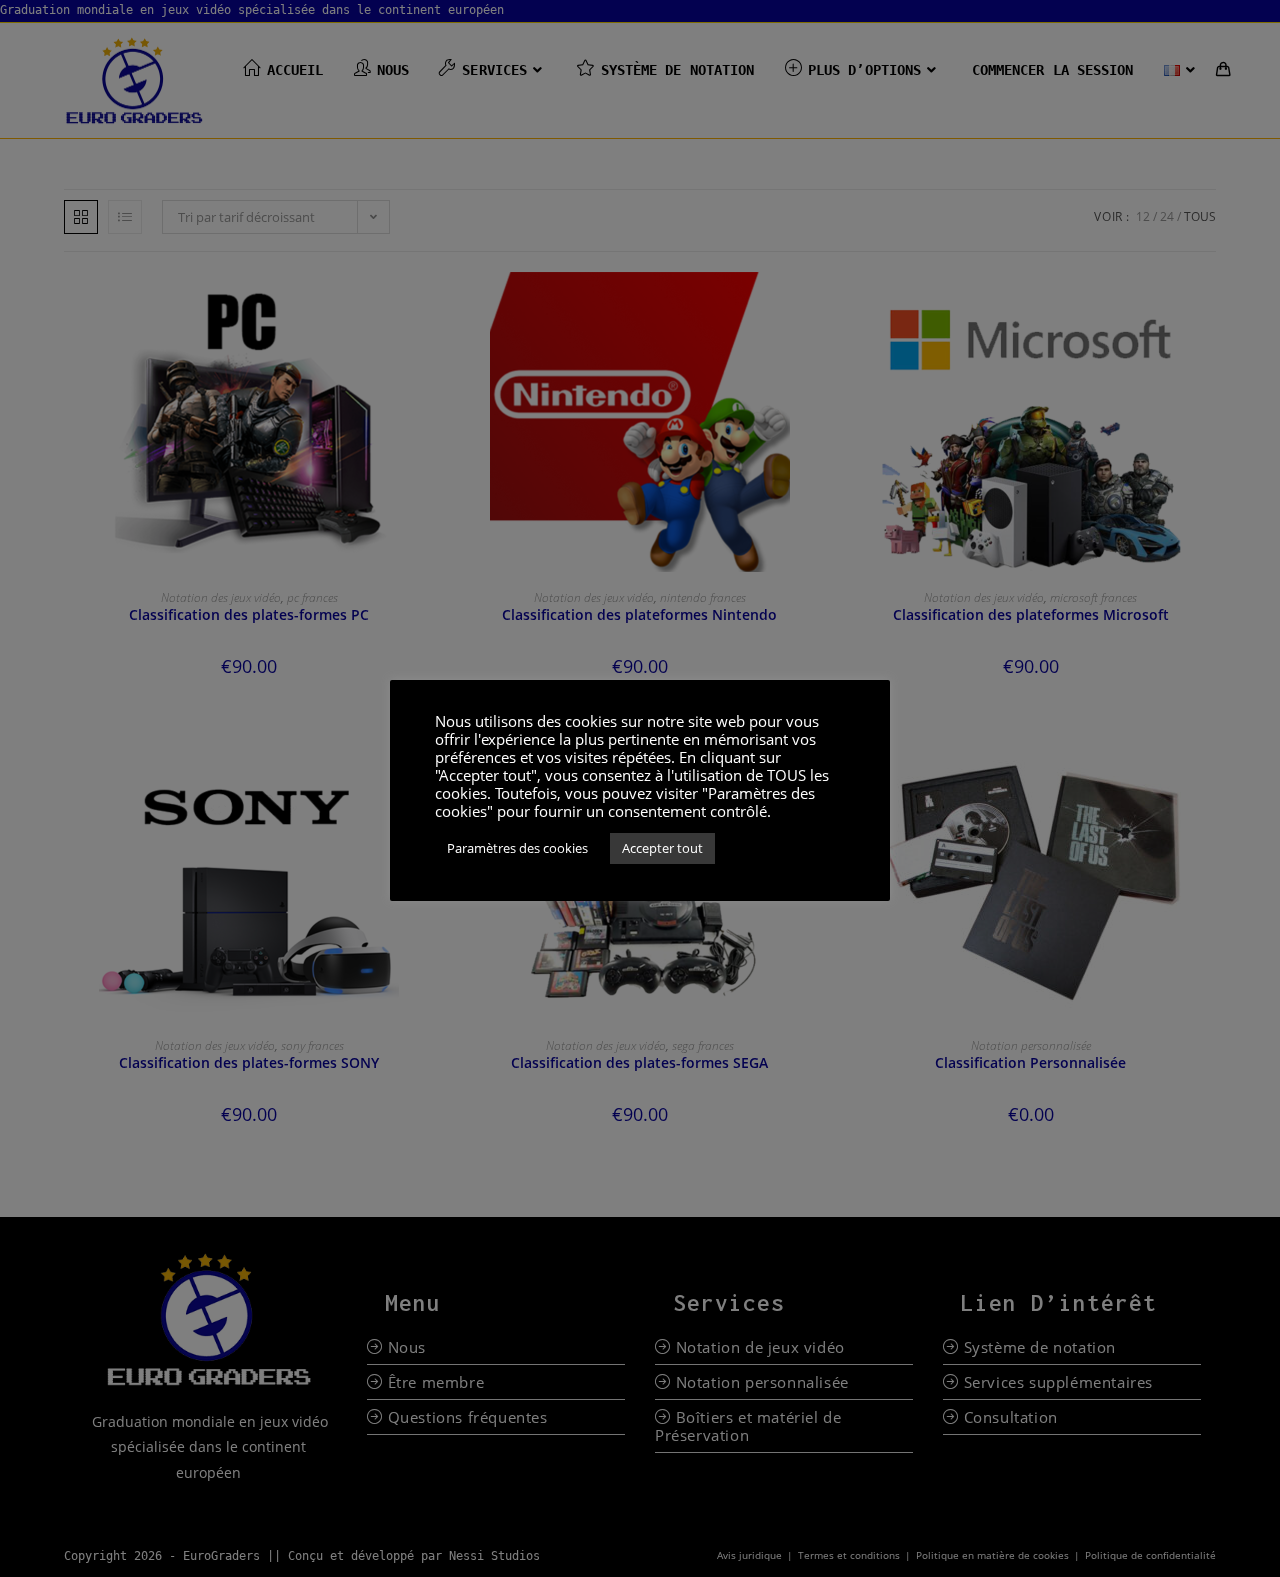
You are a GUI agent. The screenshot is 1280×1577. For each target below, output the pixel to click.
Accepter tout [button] (662, 848)
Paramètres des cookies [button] (517, 848)
